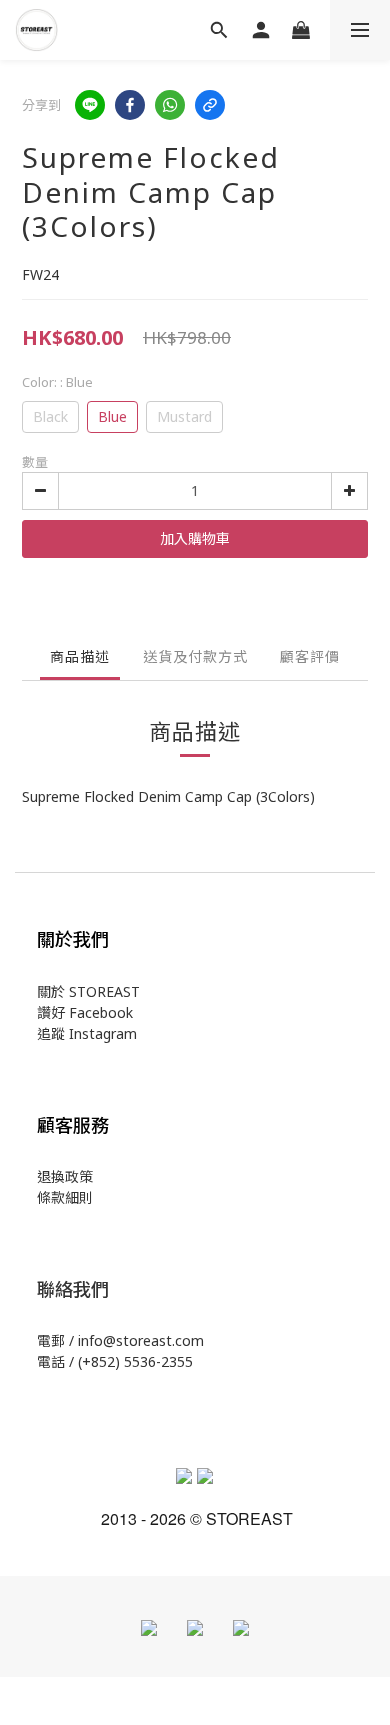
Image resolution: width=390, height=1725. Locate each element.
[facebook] (130, 105)
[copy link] (210, 105)
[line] (90, 105)
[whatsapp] (170, 105)
